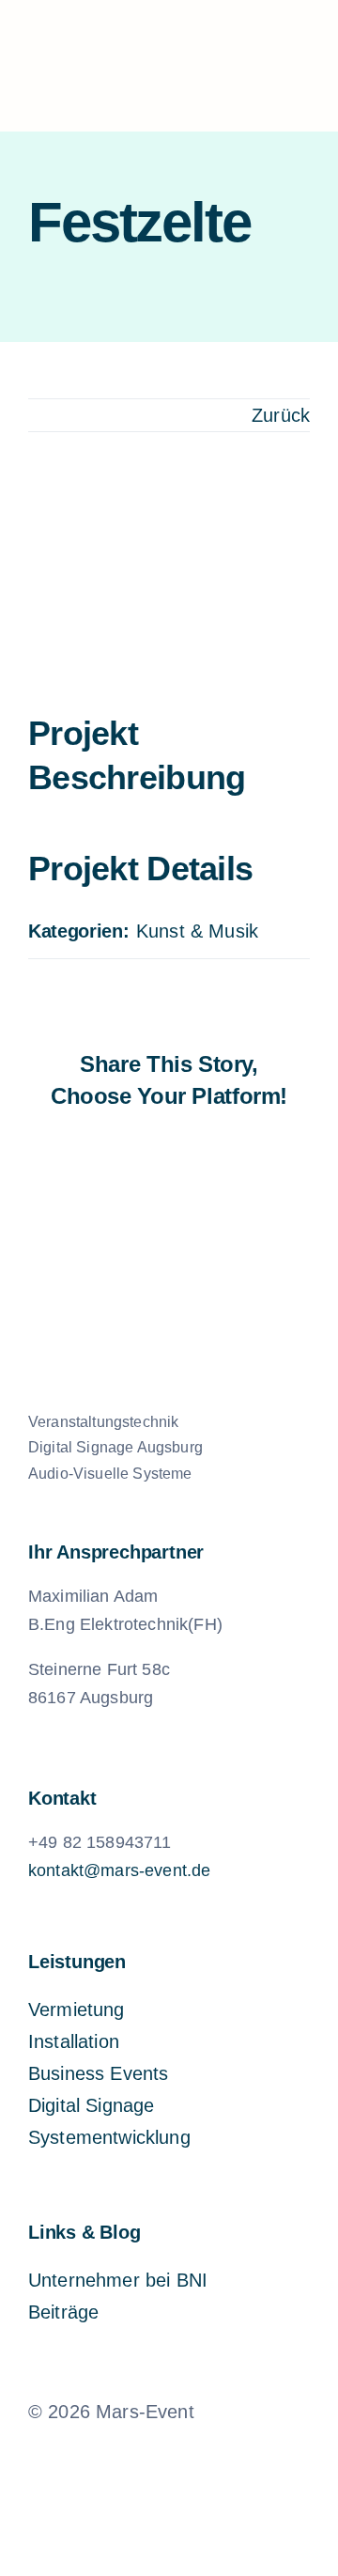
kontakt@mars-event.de (119, 1870)
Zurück (281, 415)
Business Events (98, 2073)
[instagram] (137, 2455)
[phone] (233, 2455)
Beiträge (63, 2312)
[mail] (201, 2455)
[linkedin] (169, 2455)
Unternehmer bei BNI (118, 2280)
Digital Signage (91, 2105)
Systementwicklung (109, 2137)
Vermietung (77, 2010)
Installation (74, 2041)
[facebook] (105, 2455)
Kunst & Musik (197, 931)
